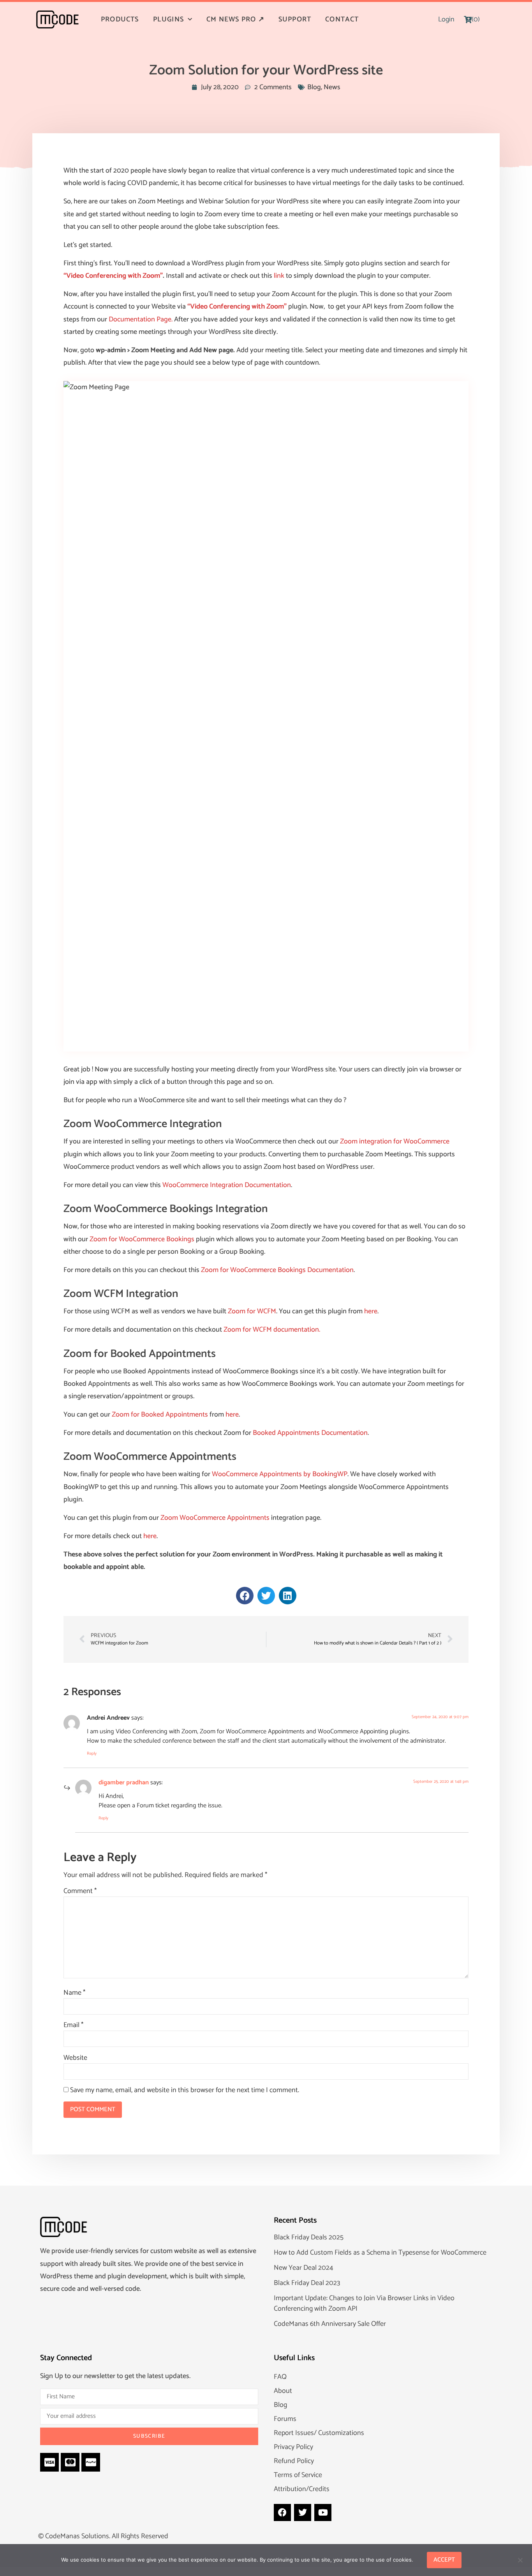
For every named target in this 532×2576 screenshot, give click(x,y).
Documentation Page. (141, 319)
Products (120, 19)
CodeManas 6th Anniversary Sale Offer (330, 2324)
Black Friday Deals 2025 (309, 2237)
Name (74, 1993)
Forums (285, 2419)
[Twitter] (303, 2512)
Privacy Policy (293, 2447)
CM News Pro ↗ (235, 19)
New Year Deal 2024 (303, 2268)
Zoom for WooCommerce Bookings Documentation (277, 1270)
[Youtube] (323, 2512)
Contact (342, 19)
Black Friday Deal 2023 (307, 2283)
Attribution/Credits (302, 2489)
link (279, 276)
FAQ (280, 2377)
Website (75, 2058)
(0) (476, 19)
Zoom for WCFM (252, 1311)
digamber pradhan (124, 1783)
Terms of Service (298, 2475)
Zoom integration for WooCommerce (395, 1142)
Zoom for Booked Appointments (160, 1415)
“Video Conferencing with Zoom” (113, 276)
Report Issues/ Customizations (319, 2433)
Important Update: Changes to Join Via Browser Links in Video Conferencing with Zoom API (364, 2303)
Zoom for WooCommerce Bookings (142, 1239)
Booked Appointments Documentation (310, 1433)
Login (446, 19)
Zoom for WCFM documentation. (272, 1330)
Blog (314, 87)
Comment (80, 1891)
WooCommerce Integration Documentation (227, 1185)
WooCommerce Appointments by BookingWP (280, 1474)
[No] (520, 2559)
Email (73, 2025)
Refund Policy (294, 2461)
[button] (245, 1596)
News (332, 87)
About (283, 2391)
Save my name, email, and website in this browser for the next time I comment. (185, 2090)
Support (295, 19)
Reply (92, 1754)
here (371, 1311)
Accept (444, 2560)
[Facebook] (282, 2512)
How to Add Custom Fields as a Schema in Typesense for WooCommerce (380, 2253)
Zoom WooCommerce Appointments (215, 1518)
